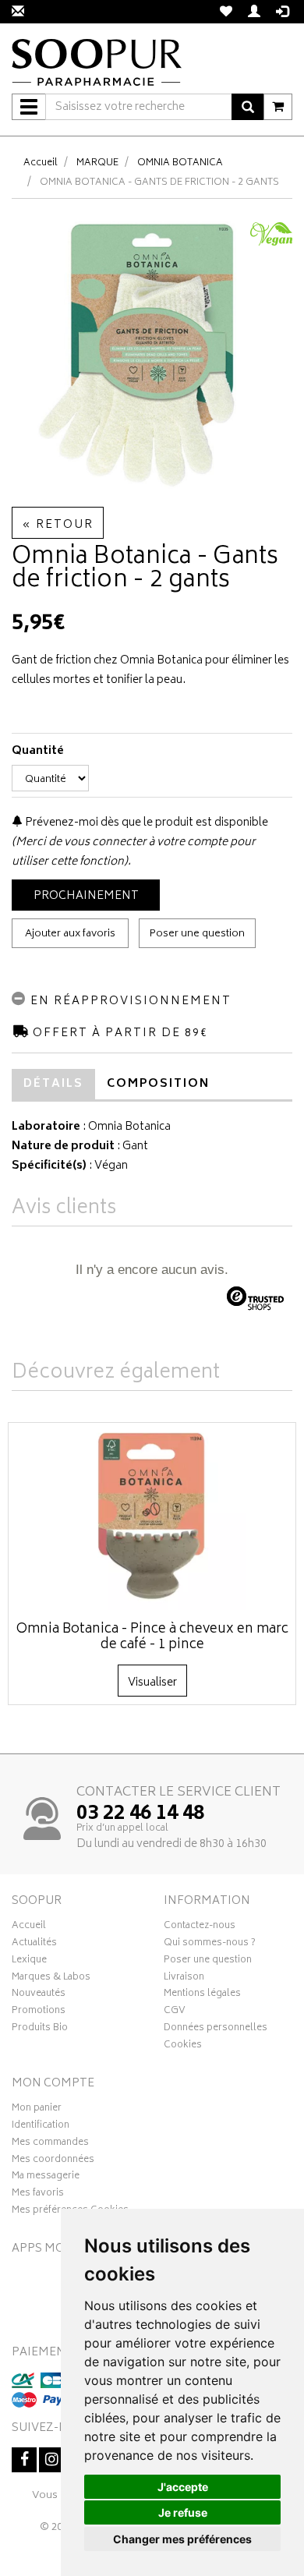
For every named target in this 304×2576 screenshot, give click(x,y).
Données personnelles (216, 2029)
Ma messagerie (46, 2178)
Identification (41, 2127)
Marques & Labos (51, 1979)
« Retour (58, 525)
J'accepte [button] (183, 2487)
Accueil (41, 163)
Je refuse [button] (183, 2512)
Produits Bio (40, 2029)
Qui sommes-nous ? (210, 1944)
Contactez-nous (200, 1927)
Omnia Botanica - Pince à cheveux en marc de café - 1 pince (152, 1637)
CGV (175, 2012)
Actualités (34, 1944)
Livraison (184, 1979)
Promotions (39, 2012)
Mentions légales (202, 1995)
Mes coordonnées (53, 2161)
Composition (158, 1084)
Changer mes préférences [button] (182, 2539)
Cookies (183, 2047)
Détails (53, 1084)
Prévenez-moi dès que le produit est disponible (145, 823)
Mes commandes (50, 2144)
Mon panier (37, 2110)
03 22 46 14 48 (140, 1814)
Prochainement (86, 896)
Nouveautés (39, 1995)
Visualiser (152, 1683)
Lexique (29, 1962)
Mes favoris (38, 2195)
